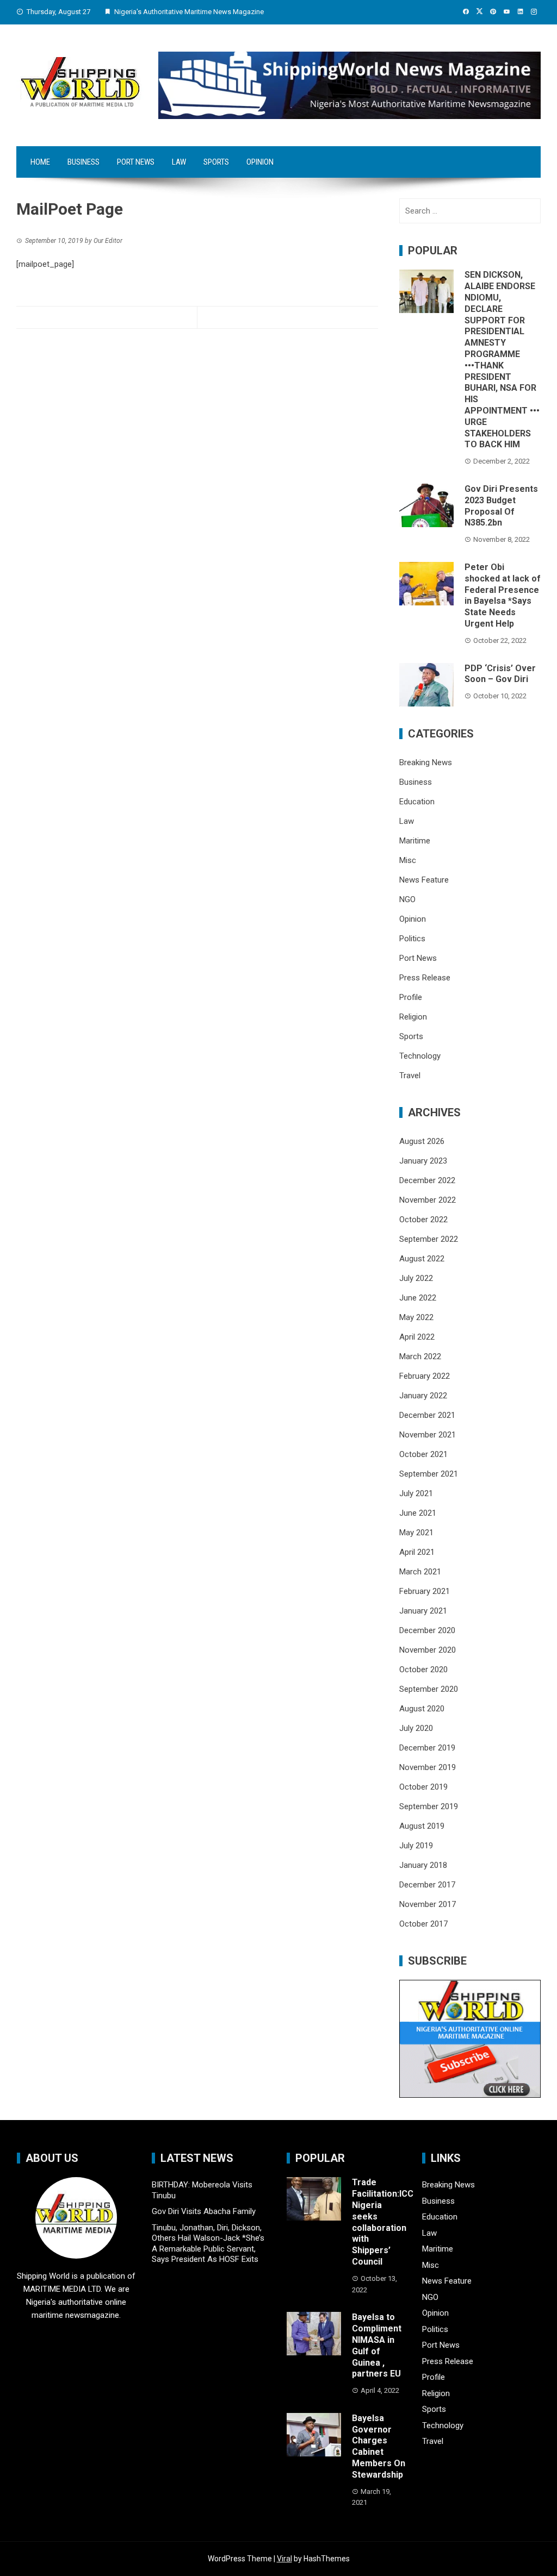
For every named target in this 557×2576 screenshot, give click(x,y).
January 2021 (423, 1611)
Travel (410, 1076)
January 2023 (423, 1161)
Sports (216, 162)
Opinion (260, 162)
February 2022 (425, 1376)
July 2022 (416, 1278)
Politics (412, 939)
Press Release (425, 978)
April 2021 (417, 1552)
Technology (420, 1056)
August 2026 (422, 1141)
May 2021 (416, 1533)
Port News (136, 162)
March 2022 (420, 1356)
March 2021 (420, 1572)
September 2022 (429, 1239)
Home (40, 162)
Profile (411, 997)
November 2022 (428, 1200)
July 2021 (416, 1493)
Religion (413, 1017)
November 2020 (428, 1650)
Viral (284, 2559)
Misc (408, 860)
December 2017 (427, 1885)
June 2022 (418, 1298)
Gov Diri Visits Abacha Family (204, 2211)
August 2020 (422, 1709)
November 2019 (428, 1767)
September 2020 (429, 1689)
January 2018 (423, 1865)
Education (417, 802)
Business (83, 162)
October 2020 (423, 1670)
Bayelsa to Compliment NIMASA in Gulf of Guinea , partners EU (377, 2345)
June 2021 (418, 1513)
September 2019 (429, 1806)
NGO (407, 899)
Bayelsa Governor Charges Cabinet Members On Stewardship (379, 2446)
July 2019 (416, 1846)
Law (179, 162)
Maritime (415, 841)
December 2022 (427, 1180)
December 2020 (427, 1630)
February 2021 (425, 1591)
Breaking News (426, 762)
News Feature (424, 880)
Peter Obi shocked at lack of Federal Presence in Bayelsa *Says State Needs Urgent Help (503, 595)
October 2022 (423, 1220)
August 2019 (422, 1826)
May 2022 (416, 1317)
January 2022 (423, 1396)
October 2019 (423, 1787)
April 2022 (417, 1337)
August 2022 (422, 1259)
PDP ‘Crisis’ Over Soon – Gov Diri (500, 674)
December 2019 (427, 1748)
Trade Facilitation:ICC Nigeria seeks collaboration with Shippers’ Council (383, 2222)
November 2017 (428, 1904)
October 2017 (423, 1924)
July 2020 (416, 1728)
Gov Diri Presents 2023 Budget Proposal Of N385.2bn (501, 506)
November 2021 (428, 1435)
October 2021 (423, 1454)
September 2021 (429, 1474)
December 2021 (427, 1415)
